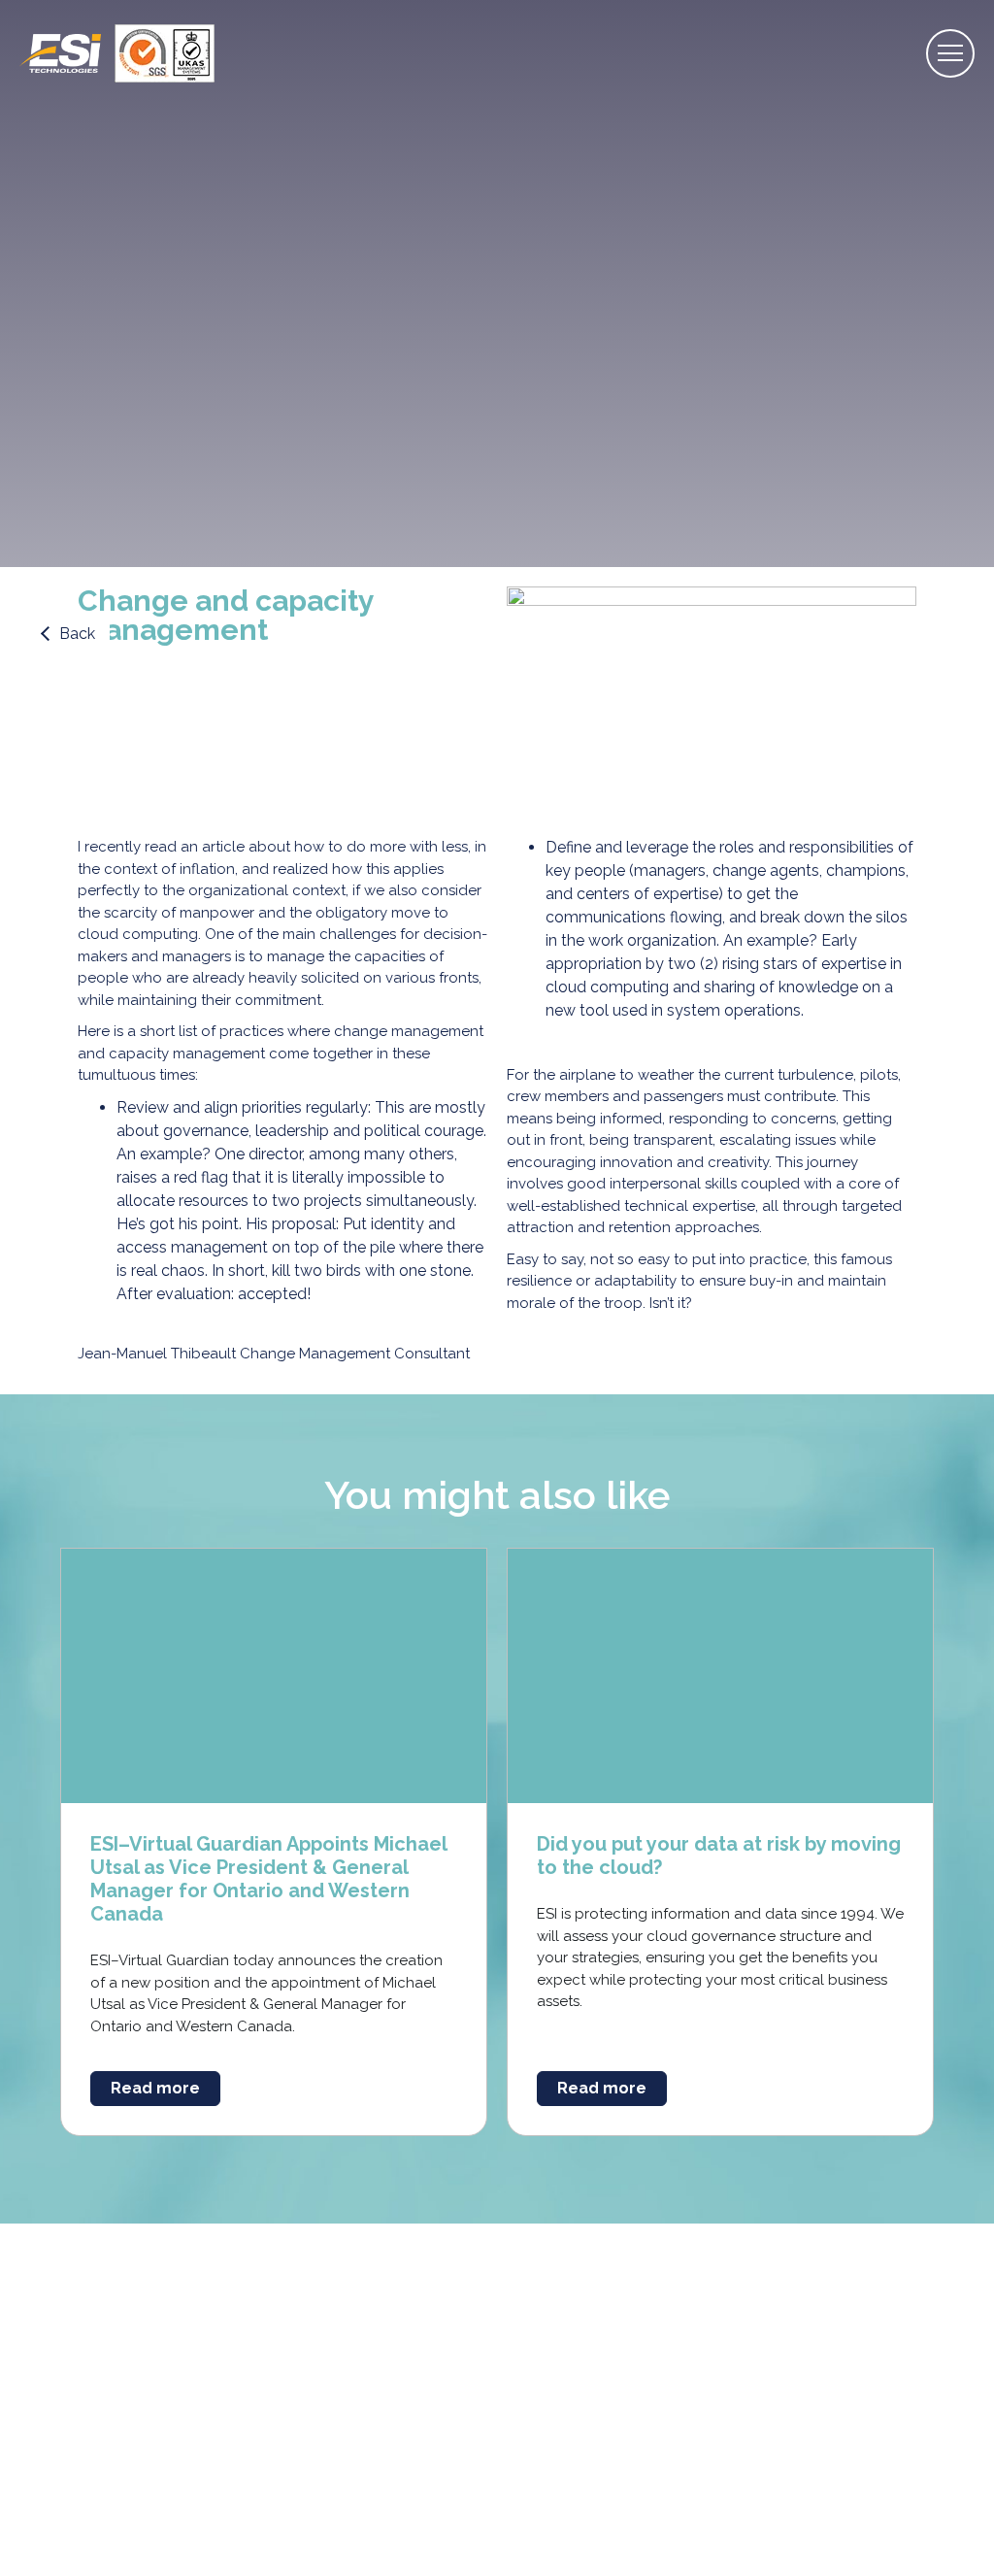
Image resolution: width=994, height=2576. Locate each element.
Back (77, 634)
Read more (155, 2088)
